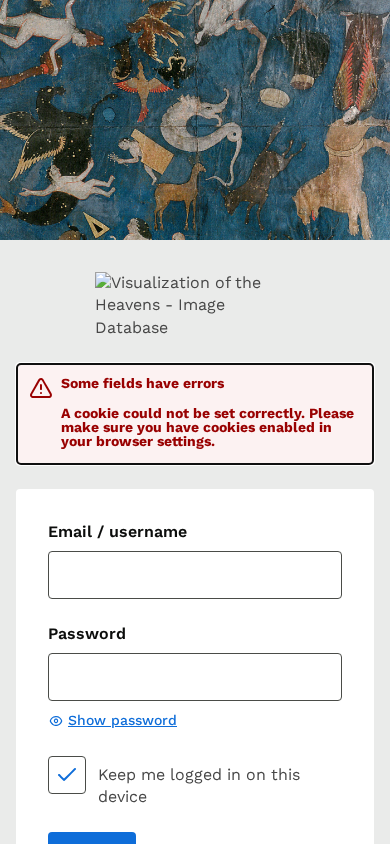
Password (87, 633)
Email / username (117, 531)
